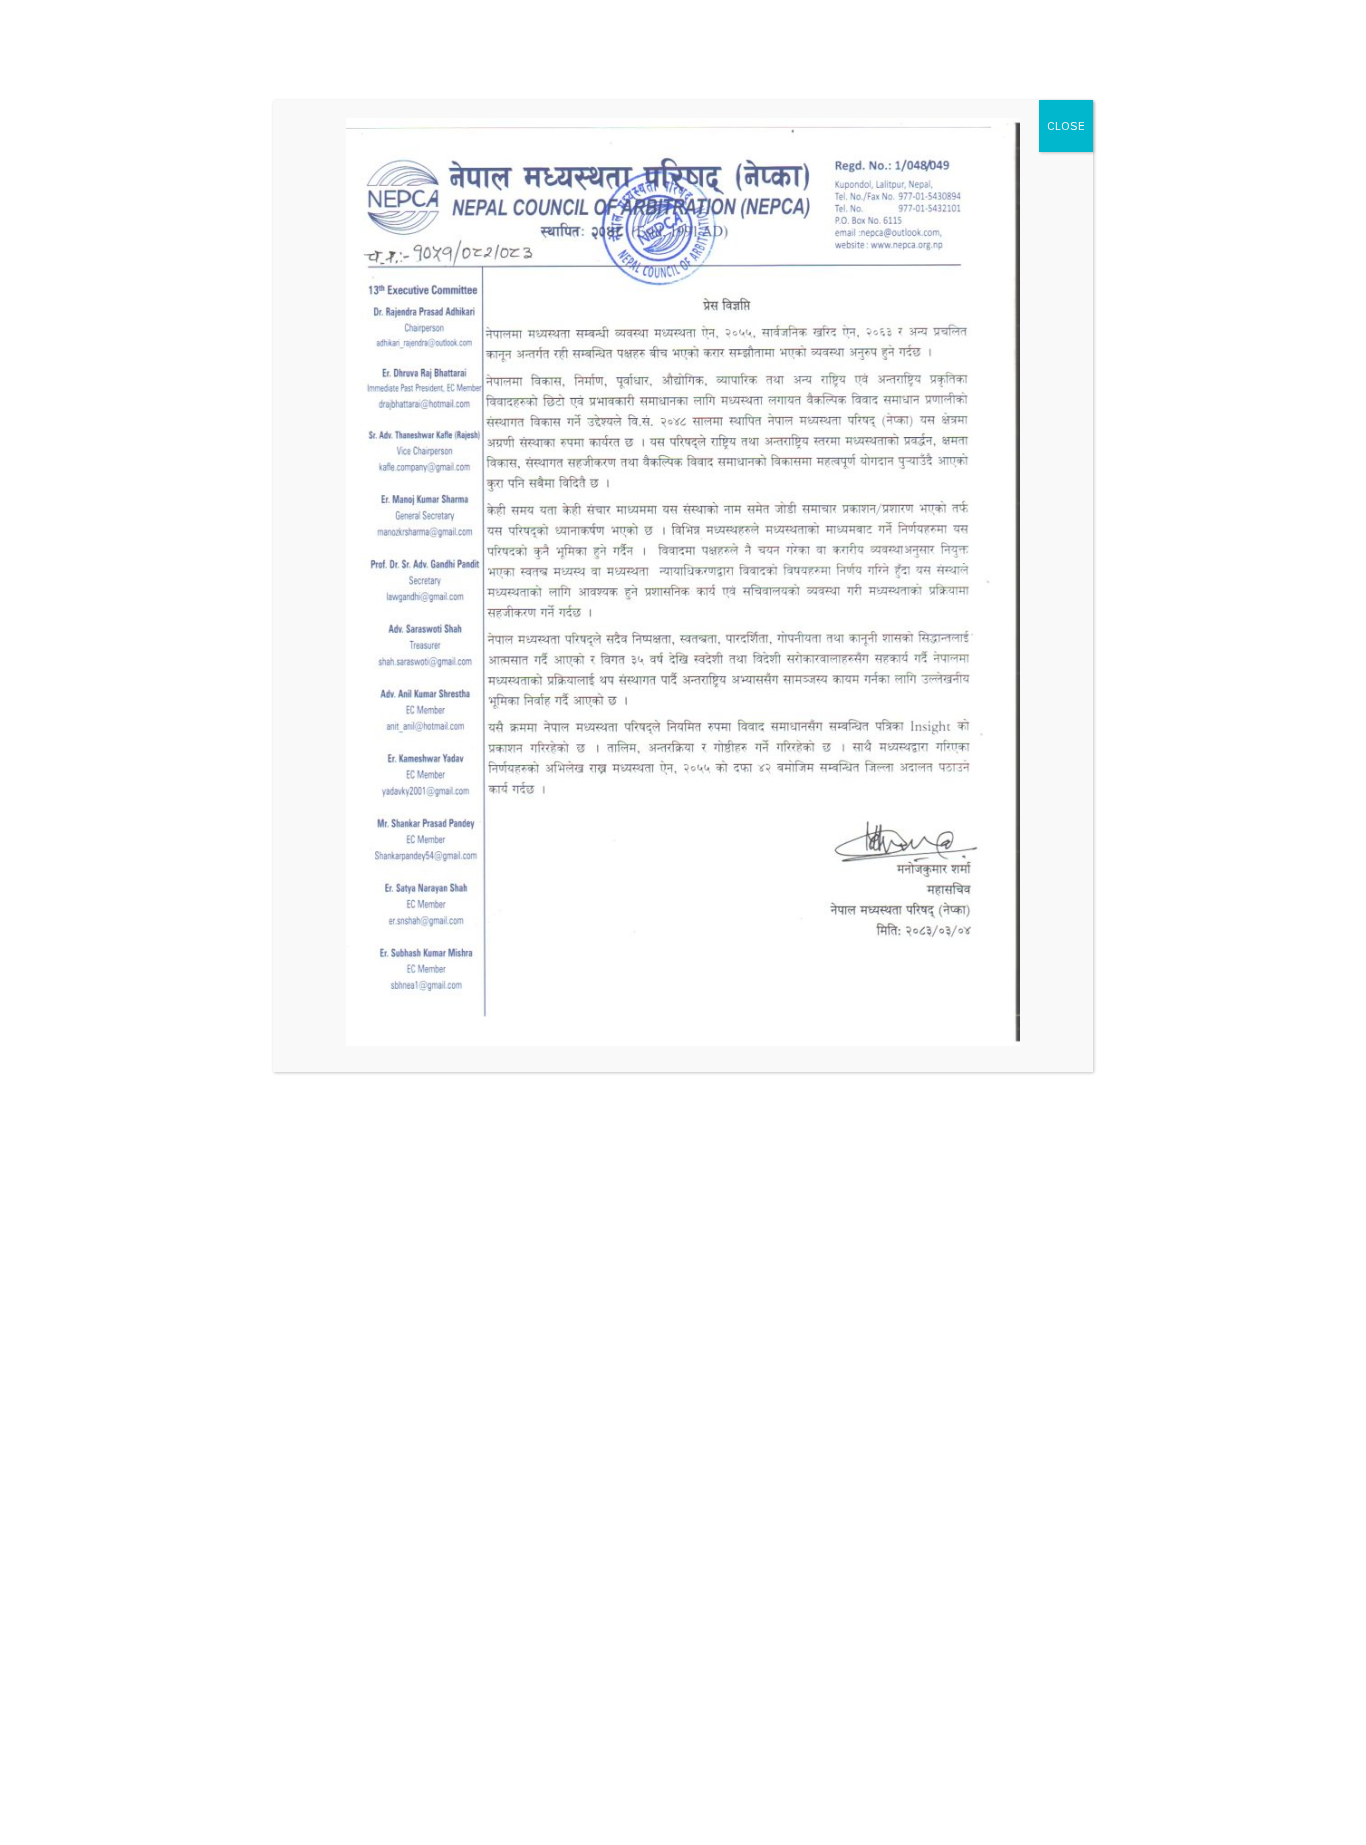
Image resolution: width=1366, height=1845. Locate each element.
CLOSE (1066, 125)
